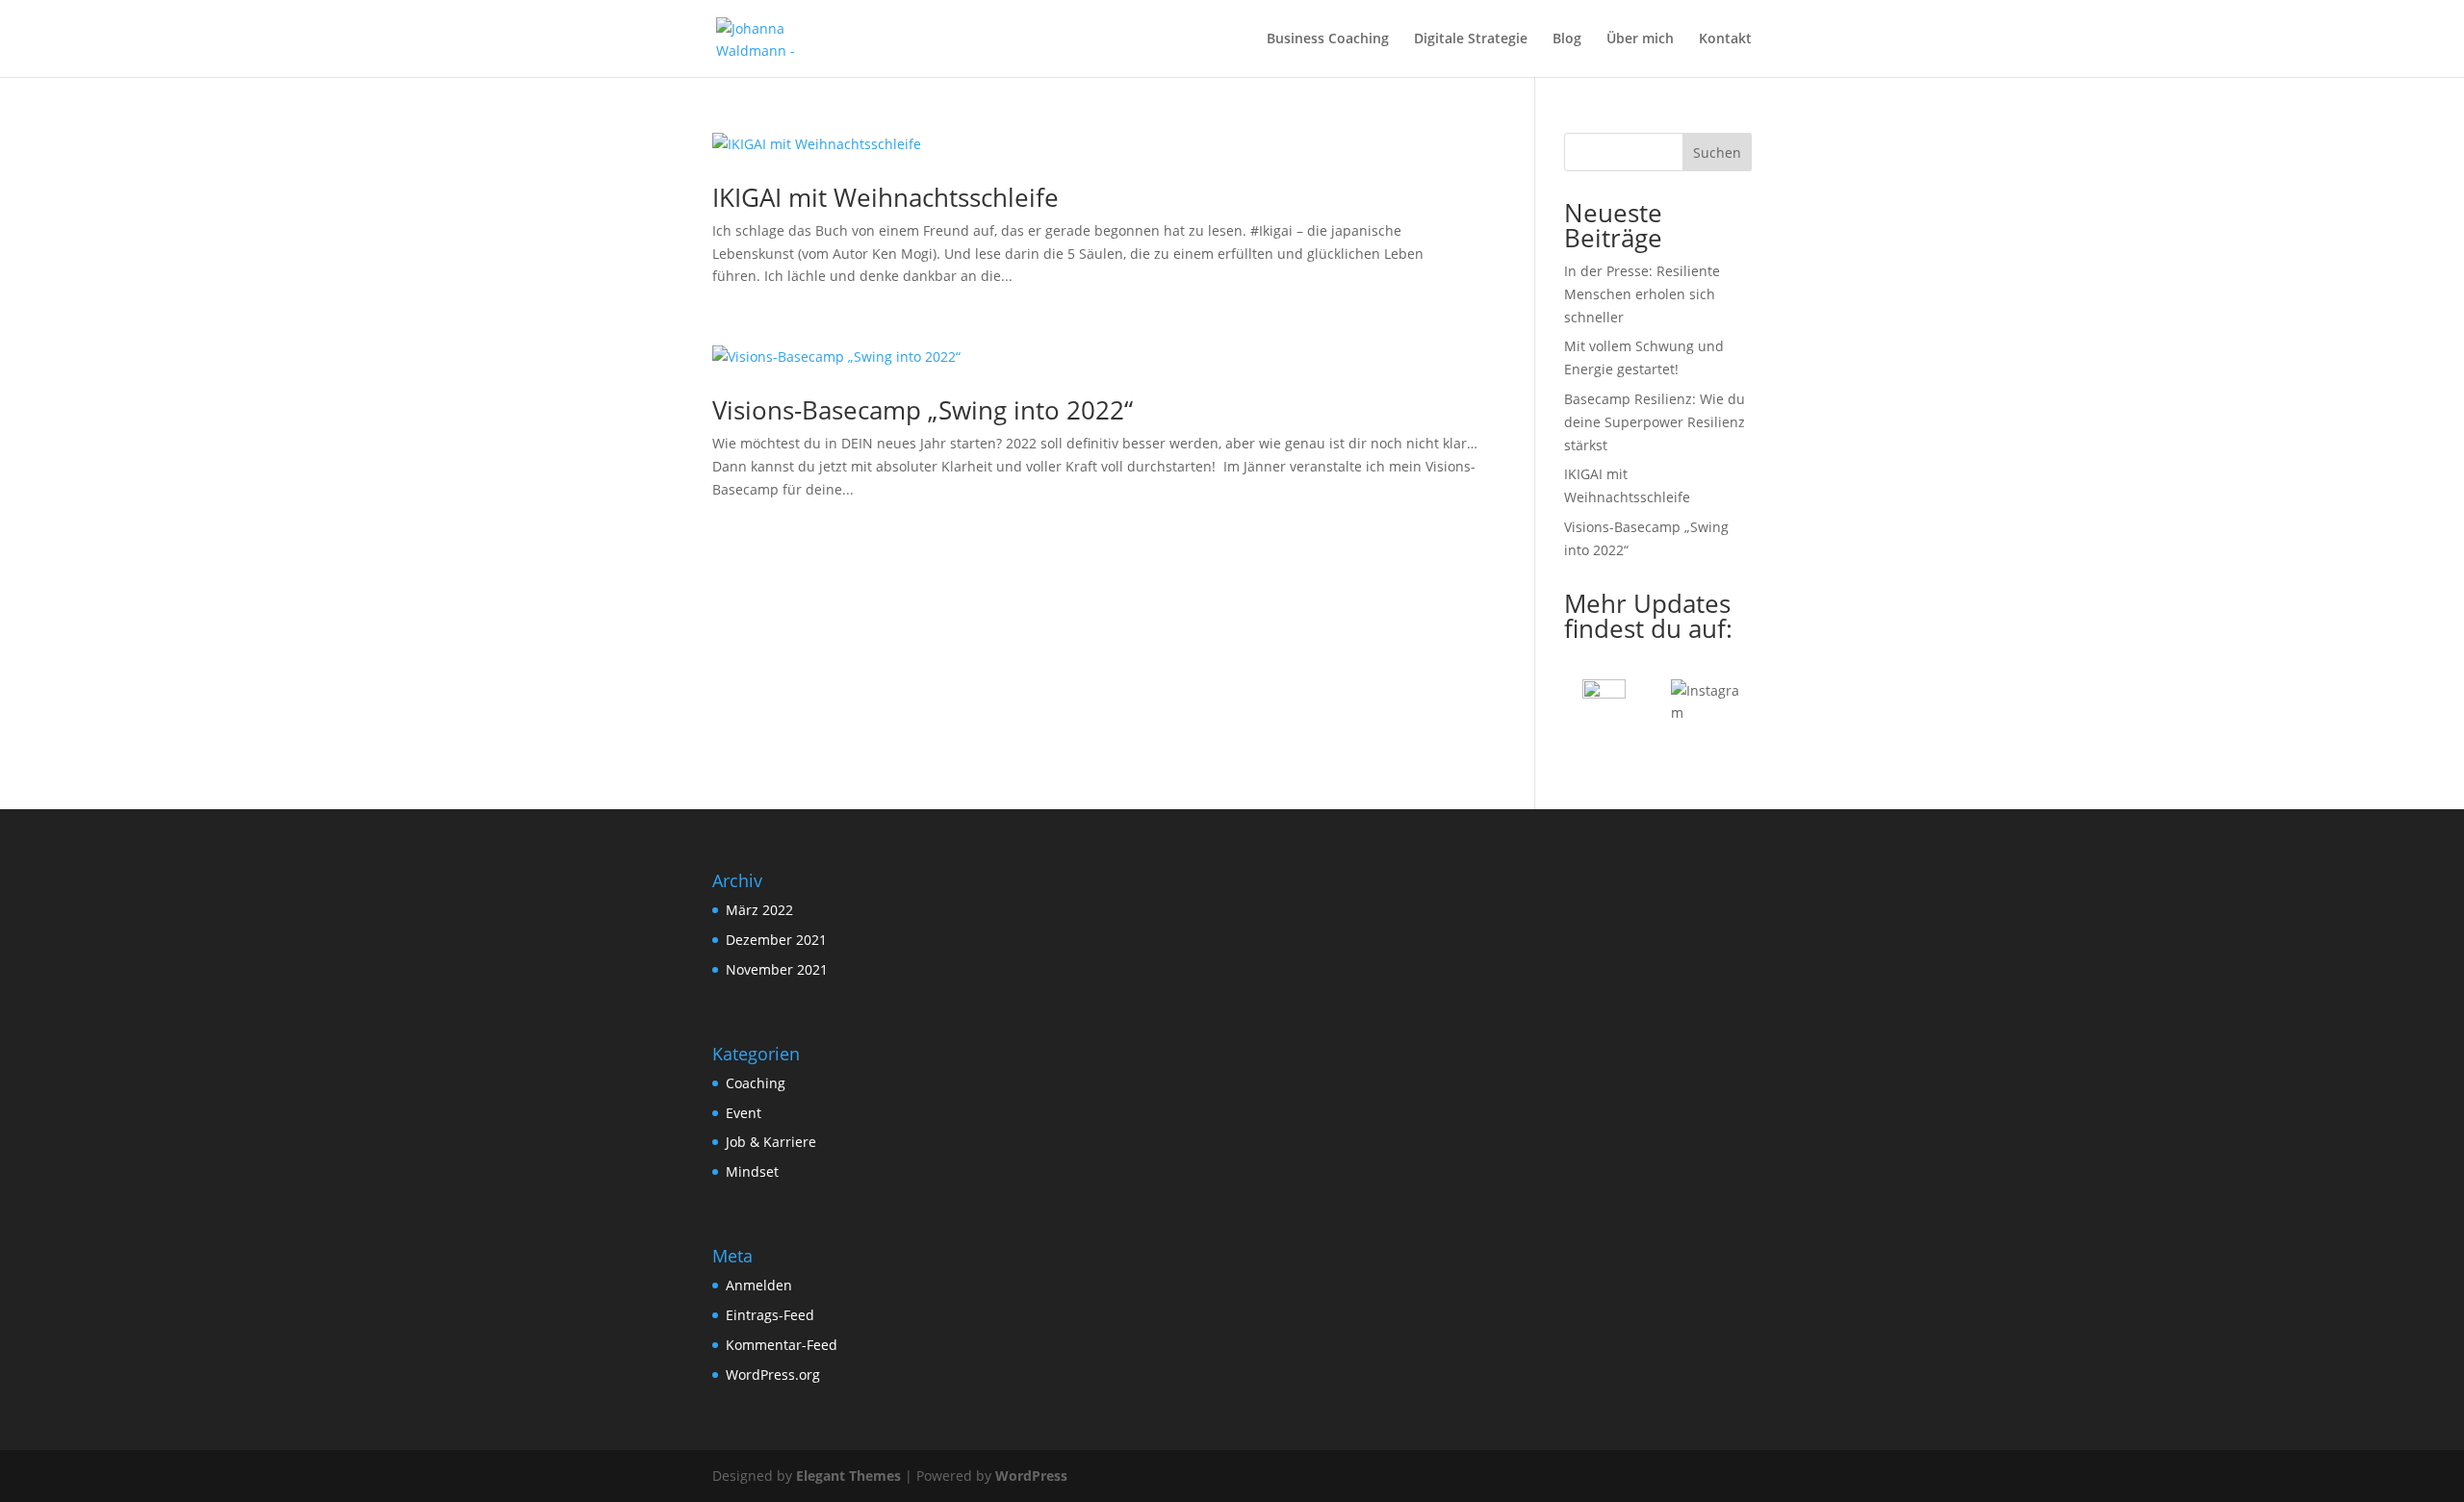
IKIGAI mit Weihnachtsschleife (885, 197)
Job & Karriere (771, 1142)
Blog (1567, 39)
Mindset (752, 1171)
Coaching (756, 1083)
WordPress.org (773, 1375)
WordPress (1031, 1476)
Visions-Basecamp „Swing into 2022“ (923, 410)
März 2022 (759, 910)
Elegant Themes (848, 1476)
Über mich (1640, 39)
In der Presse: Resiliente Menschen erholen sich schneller (1642, 294)
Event (744, 1113)
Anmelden (759, 1285)
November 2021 (777, 969)
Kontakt (1725, 39)
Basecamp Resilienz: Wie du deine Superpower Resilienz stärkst (1655, 422)
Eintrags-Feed (770, 1315)
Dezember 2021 (776, 940)
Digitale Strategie (1471, 39)
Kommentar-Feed (782, 1345)
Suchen (1717, 153)
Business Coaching (1328, 39)
